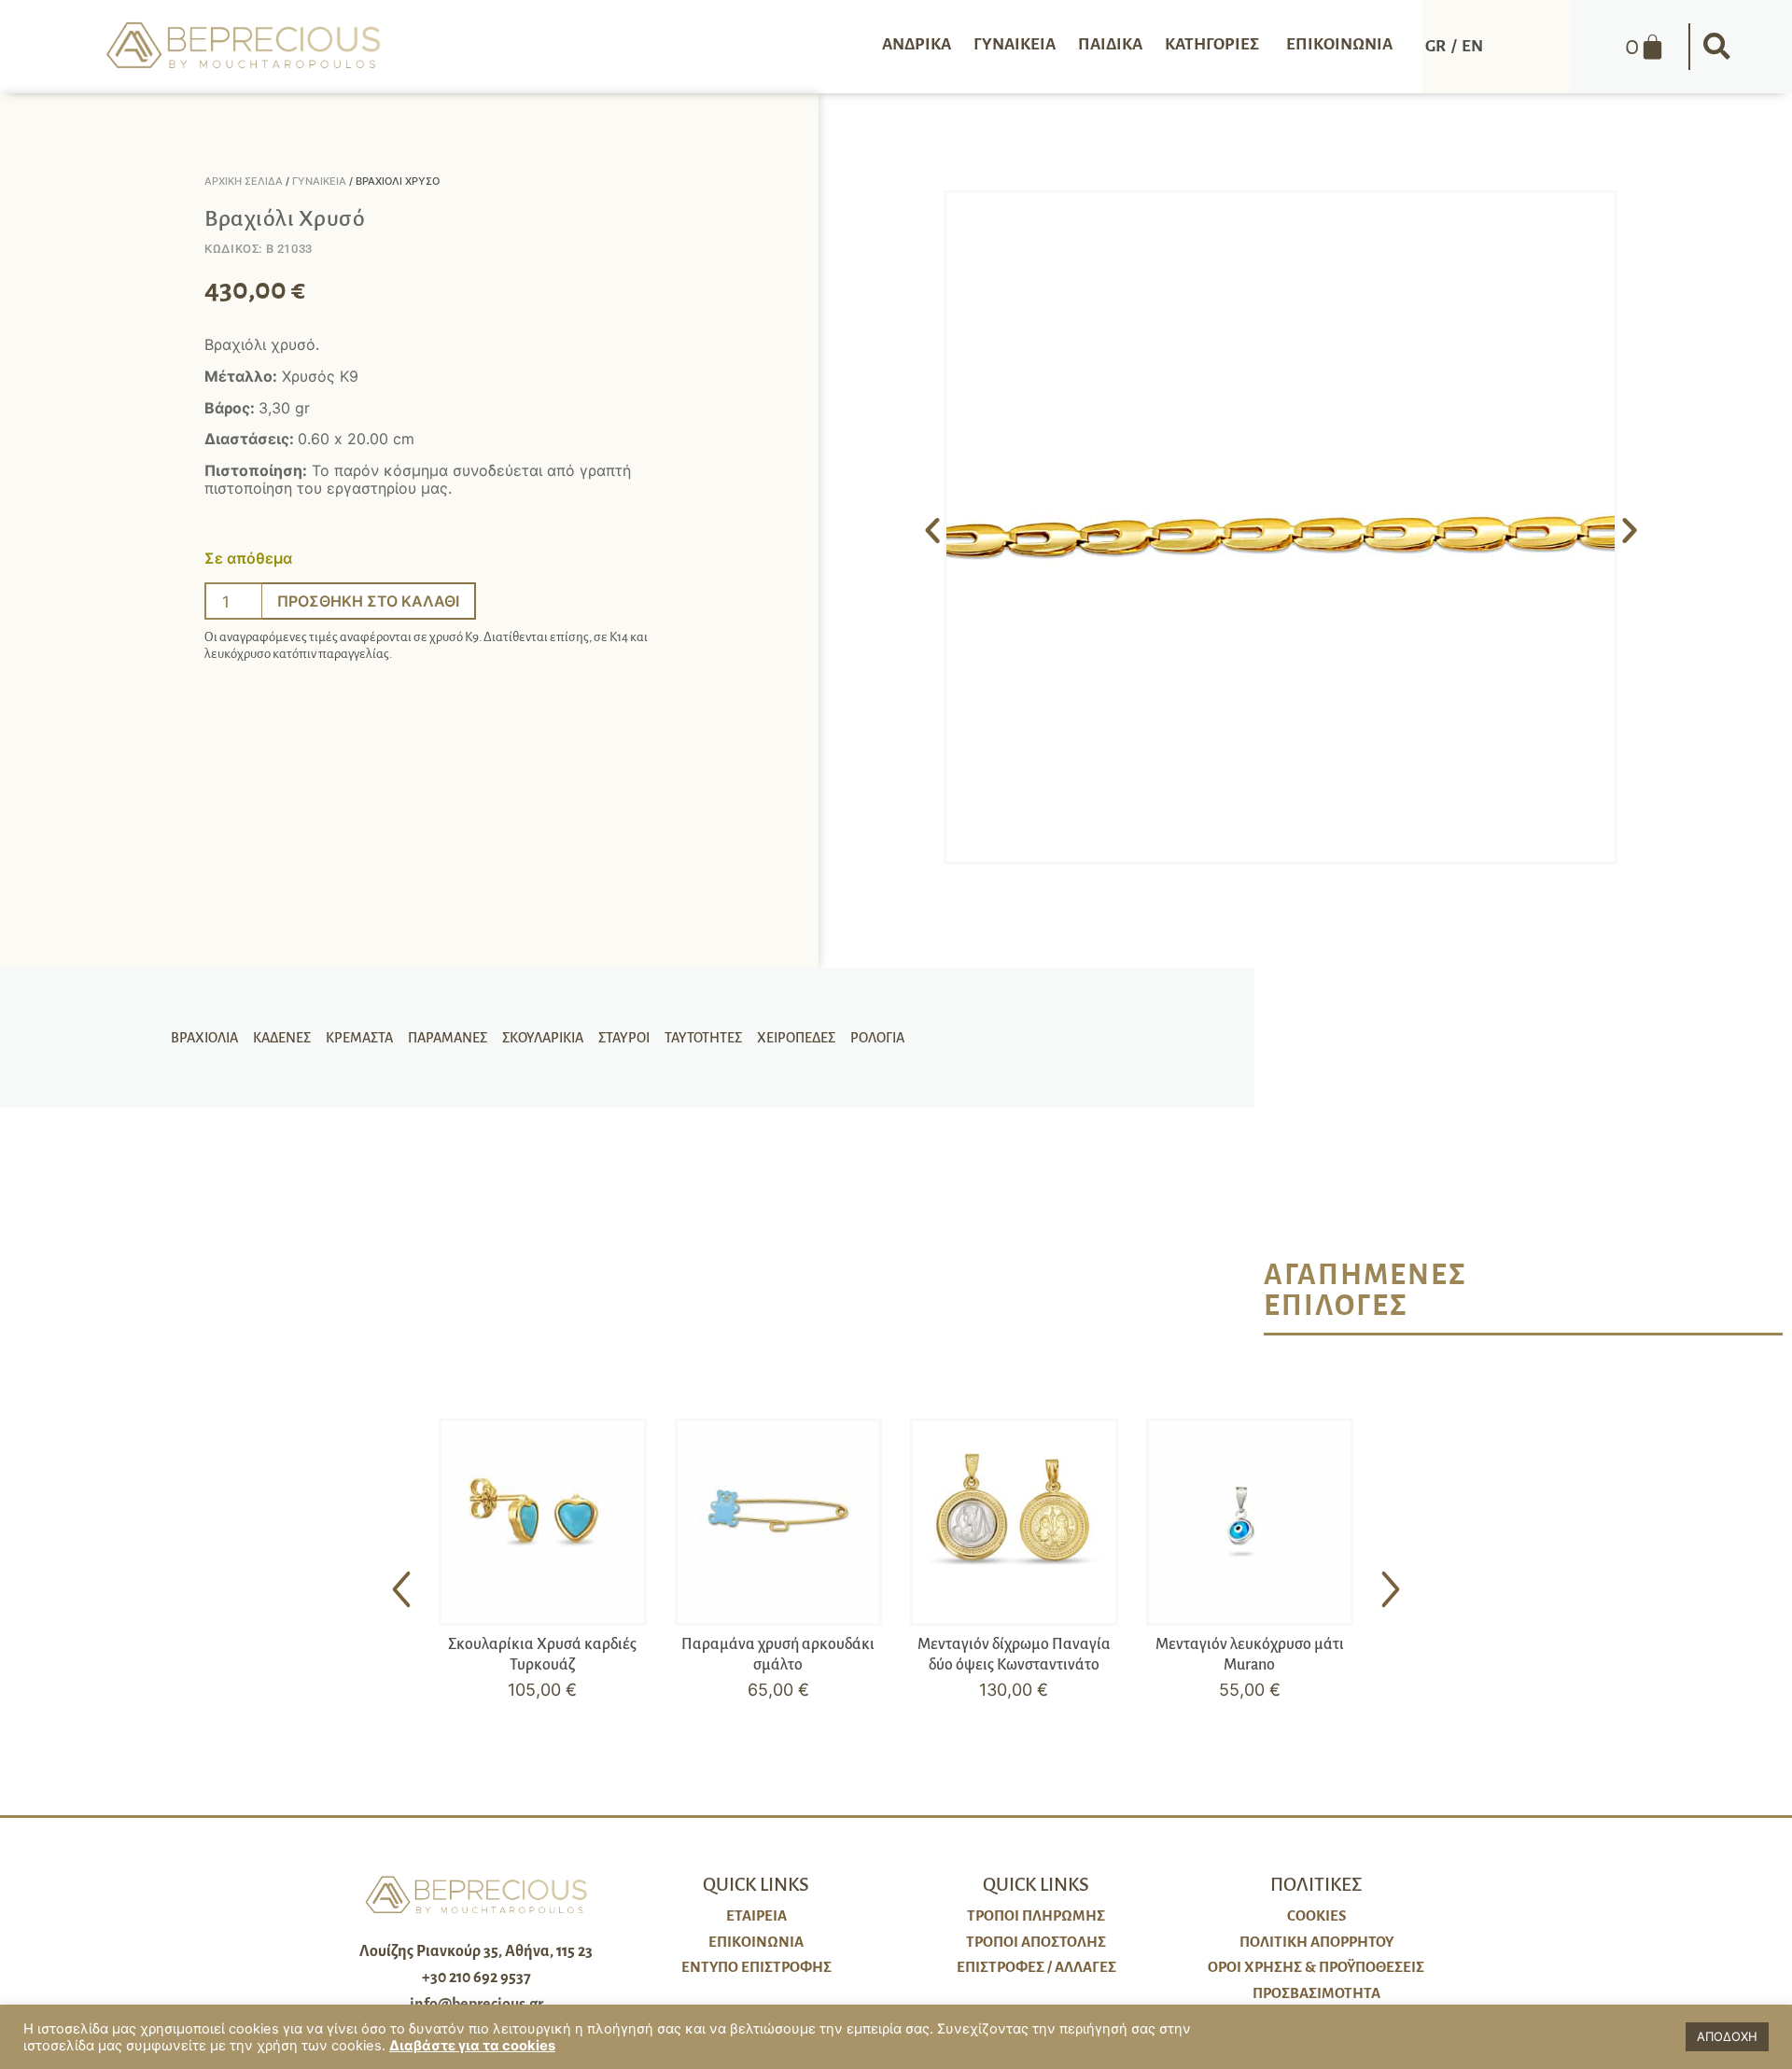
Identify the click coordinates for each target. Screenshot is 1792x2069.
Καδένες (282, 1038)
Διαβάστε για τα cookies (472, 2046)
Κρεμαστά (359, 1038)
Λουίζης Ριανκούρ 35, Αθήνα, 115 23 (476, 1951)
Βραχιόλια (204, 1038)
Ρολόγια (877, 1038)
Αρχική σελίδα (244, 181)
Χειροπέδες (796, 1038)
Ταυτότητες (703, 1038)
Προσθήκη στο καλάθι (368, 601)
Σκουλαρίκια (543, 1038)
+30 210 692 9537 (476, 1978)
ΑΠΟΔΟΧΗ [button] (1727, 2036)
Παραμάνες (448, 1038)
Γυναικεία (319, 181)
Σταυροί (624, 1038)
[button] (1716, 47)
